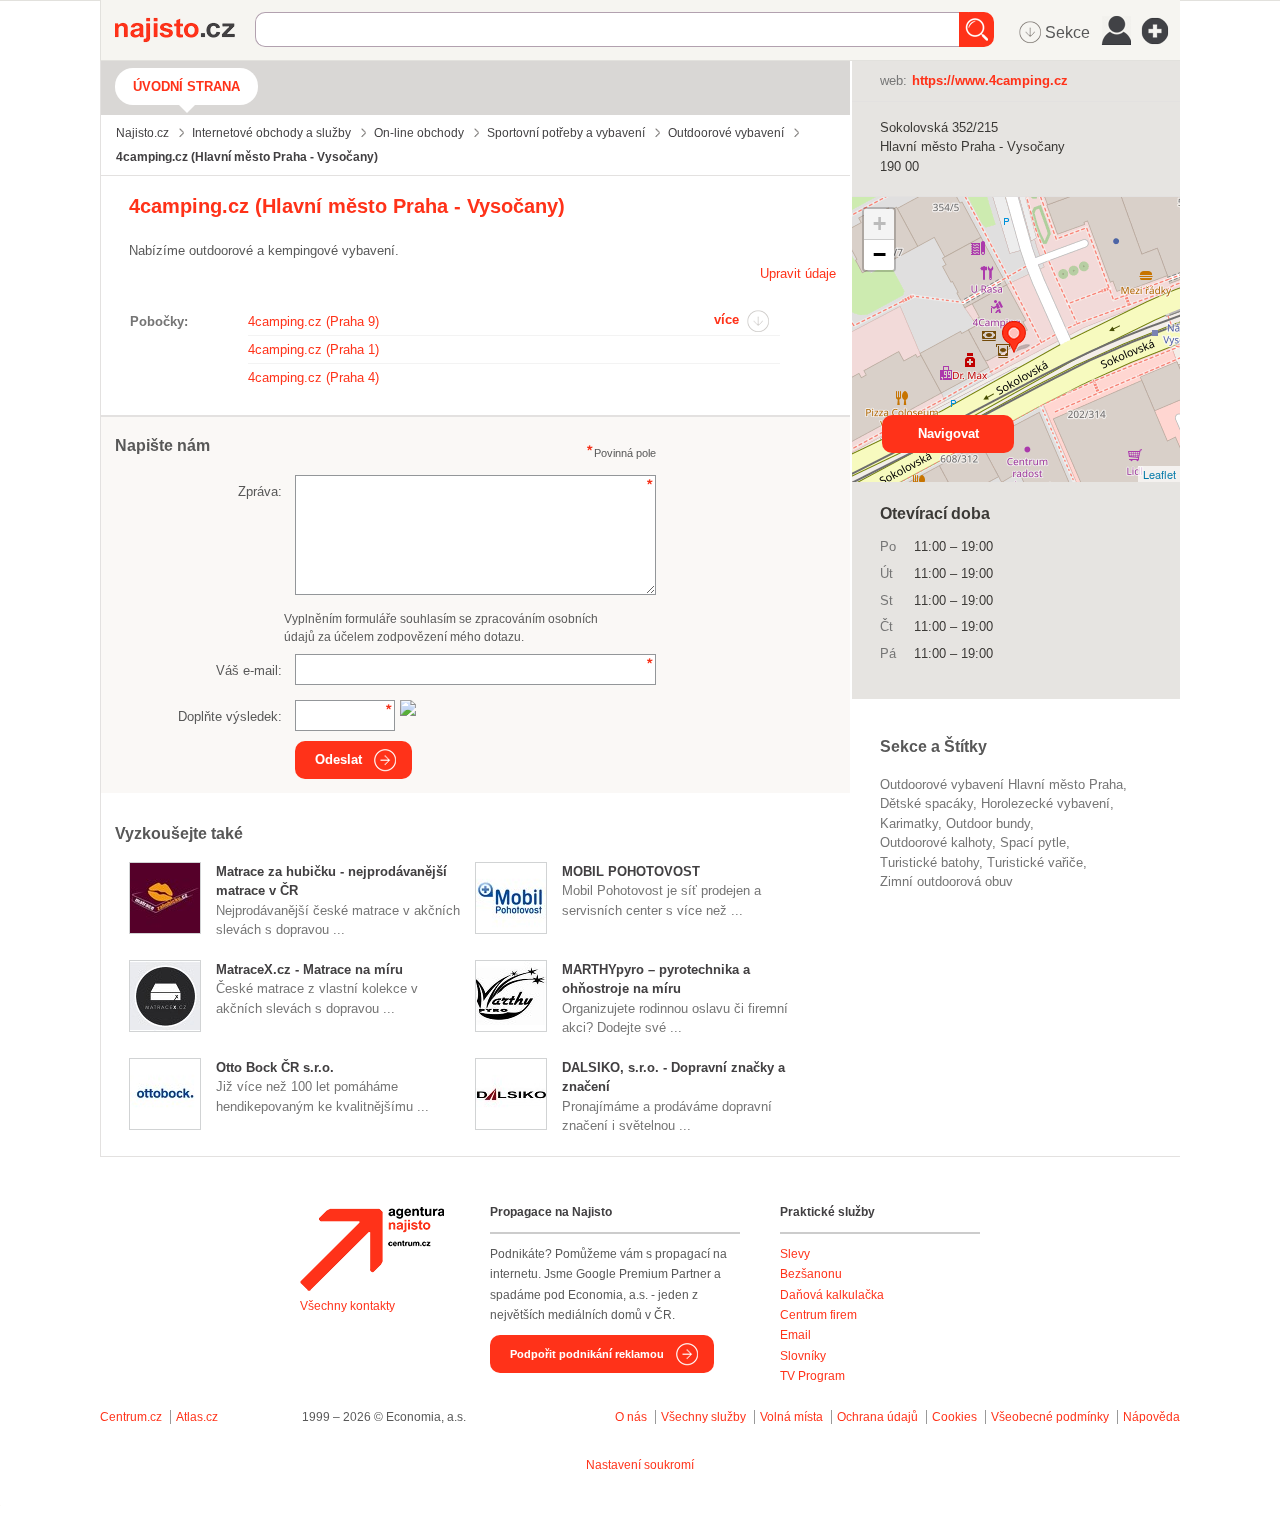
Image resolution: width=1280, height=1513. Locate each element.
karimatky (909, 823)
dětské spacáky (926, 803)
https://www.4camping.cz (990, 80)
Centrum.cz (131, 1417)
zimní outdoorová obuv (946, 881)
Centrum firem (818, 1315)
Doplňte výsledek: (230, 716)
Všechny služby (705, 1417)
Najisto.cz (185, 30)
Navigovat (948, 433)
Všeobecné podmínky (1050, 1417)
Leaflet (1159, 474)
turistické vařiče (1035, 862)
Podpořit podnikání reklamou (587, 1354)
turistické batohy (929, 862)
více (726, 319)
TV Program (812, 1376)
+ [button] (879, 223)
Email (795, 1335)
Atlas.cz (197, 1417)
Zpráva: (260, 491)
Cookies (954, 1417)
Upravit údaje (798, 273)
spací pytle (1033, 842)
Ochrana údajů (877, 1417)
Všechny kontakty (347, 1306)
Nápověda (1151, 1417)
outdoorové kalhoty (936, 842)
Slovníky (803, 1356)
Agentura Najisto (372, 1249)
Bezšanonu (811, 1274)
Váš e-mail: (249, 670)
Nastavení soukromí (640, 1465)
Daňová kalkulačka (832, 1295)
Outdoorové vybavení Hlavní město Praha (1001, 784)
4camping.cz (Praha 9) (313, 321)
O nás (631, 1417)
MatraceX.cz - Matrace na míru (309, 969)
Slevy (795, 1254)
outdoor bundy (988, 823)
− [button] (879, 254)
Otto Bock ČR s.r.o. (275, 1067)
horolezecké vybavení (1045, 803)
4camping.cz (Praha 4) (313, 377)
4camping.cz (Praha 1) (313, 349)
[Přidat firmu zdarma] (1161, 31)
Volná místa (791, 1417)
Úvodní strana (186, 86)
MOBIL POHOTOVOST (631, 871)
